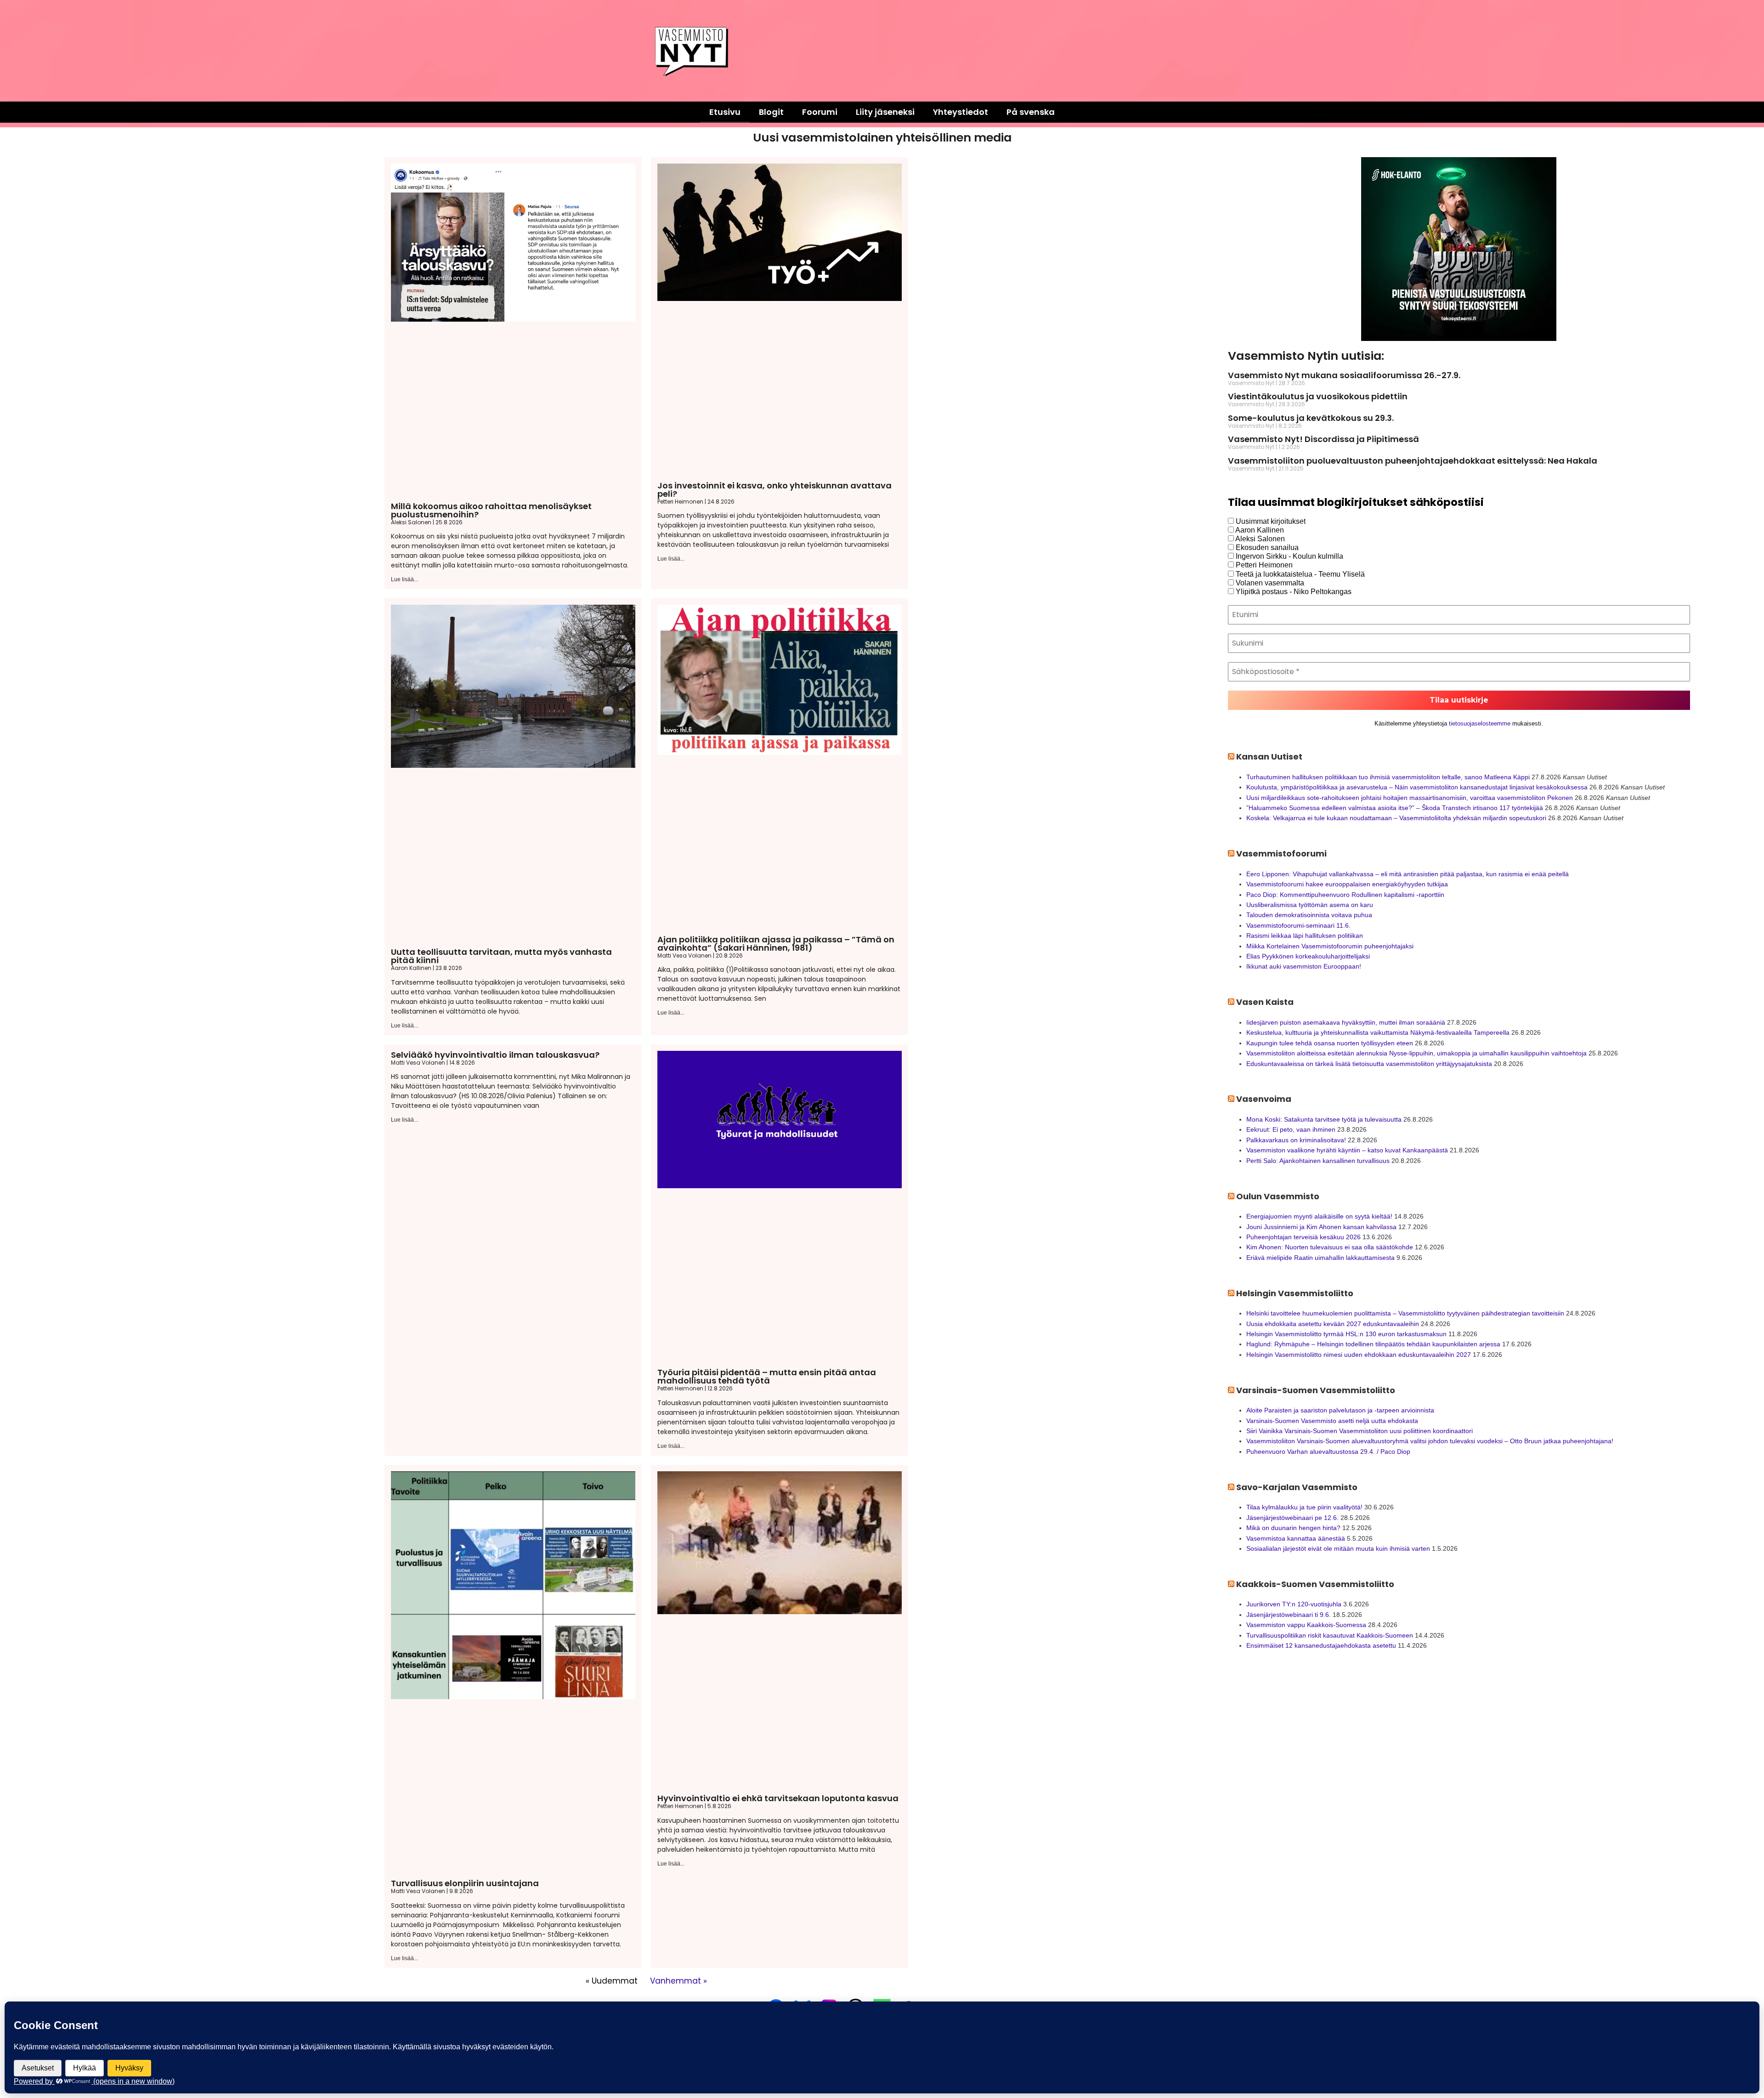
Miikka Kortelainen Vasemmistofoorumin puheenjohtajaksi (1330, 946)
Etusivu (725, 112)
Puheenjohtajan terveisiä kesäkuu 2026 (1303, 1237)
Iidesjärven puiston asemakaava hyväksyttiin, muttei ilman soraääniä (1346, 1022)
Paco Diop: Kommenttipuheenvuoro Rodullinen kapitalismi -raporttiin (1345, 895)
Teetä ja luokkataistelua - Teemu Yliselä (1299, 574)
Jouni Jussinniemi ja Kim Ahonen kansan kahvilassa (1321, 1227)
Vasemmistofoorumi (1281, 853)
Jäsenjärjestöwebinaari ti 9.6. (1289, 1615)
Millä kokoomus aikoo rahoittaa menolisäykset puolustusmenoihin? (491, 510)
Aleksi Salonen (1259, 539)
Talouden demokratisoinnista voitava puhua (1309, 915)
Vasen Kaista (1265, 1002)
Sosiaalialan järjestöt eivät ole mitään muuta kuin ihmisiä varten (1338, 1548)
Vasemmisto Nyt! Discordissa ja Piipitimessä (1323, 439)
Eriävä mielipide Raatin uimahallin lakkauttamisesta (1320, 1258)
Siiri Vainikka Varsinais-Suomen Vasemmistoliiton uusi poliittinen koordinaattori (1360, 1431)
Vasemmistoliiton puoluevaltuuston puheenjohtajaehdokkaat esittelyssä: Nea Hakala (1413, 461)
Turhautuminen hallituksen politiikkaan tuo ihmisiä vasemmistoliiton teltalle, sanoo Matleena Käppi (1388, 777)
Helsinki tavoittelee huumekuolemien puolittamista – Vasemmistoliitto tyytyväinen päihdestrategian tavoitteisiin (1405, 1313)
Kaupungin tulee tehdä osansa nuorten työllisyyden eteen (1330, 1043)
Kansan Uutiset (1269, 757)
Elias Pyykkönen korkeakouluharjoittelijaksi (1308, 956)
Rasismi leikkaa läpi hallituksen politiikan (1305, 936)
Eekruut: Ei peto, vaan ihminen (1291, 1129)
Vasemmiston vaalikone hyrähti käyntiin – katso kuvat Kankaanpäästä (1347, 1150)
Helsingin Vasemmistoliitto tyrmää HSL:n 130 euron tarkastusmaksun (1346, 1334)
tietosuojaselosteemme (1480, 723)
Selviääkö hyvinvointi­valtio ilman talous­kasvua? (495, 1055)
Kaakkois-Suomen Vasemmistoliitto (1315, 1584)
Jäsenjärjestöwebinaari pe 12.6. (1292, 1518)
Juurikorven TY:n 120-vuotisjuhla (1294, 1604)
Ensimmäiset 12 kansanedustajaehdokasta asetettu (1321, 1645)
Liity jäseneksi (885, 112)
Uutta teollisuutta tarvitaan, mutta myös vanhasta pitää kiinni (501, 956)
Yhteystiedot (961, 112)
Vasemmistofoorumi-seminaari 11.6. (1298, 925)
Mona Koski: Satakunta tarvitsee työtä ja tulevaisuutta (1324, 1119)
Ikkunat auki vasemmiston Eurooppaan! (1304, 966)
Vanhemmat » (678, 1981)
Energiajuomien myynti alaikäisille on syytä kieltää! (1319, 1216)
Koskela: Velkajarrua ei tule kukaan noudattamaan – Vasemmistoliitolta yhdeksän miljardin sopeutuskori (1396, 818)
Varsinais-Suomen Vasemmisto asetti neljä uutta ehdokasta (1332, 1421)
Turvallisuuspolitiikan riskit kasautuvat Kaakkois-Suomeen (1330, 1635)
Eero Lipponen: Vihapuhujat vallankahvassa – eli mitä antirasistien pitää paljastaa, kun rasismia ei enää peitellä (1408, 874)
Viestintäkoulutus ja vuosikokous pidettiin (1318, 396)
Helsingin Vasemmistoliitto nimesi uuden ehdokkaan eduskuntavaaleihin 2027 (1359, 1355)
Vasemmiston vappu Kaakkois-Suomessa (1306, 1625)
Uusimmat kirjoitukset (1270, 521)
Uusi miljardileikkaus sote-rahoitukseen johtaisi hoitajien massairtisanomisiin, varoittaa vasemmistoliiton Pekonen (1410, 798)
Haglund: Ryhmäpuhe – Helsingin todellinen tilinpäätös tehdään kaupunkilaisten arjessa (1373, 1344)
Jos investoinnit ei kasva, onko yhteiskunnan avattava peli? (775, 490)
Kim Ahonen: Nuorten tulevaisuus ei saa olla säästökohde (1330, 1247)
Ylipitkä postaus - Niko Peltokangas (1293, 592)
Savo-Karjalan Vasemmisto (1297, 1487)
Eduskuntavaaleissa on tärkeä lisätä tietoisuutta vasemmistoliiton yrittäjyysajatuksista (1369, 1064)
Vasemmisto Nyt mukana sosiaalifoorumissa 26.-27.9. (1344, 375)
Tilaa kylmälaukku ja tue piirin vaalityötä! (1304, 1507)
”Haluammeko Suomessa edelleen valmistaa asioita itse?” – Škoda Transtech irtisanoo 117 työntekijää (1395, 808)
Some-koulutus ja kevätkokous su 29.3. (1311, 418)
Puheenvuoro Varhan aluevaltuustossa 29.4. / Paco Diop (1328, 1452)
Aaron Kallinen (1259, 530)
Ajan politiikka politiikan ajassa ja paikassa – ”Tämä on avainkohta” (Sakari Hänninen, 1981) (776, 944)
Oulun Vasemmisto (1278, 1196)
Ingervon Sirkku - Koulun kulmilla (1289, 556)
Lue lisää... (404, 579)
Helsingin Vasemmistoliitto (1295, 1293)
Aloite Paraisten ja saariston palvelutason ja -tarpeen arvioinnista (1340, 1410)
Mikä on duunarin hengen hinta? (1293, 1528)
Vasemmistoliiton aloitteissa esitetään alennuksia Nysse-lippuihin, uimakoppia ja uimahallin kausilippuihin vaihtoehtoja (1416, 1053)
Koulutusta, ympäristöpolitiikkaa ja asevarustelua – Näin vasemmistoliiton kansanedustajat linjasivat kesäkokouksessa (1417, 787)
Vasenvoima (1264, 1099)
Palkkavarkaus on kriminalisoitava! (1296, 1140)
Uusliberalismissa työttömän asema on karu (1310, 905)
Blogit (771, 112)
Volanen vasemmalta (1269, 583)
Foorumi (820, 112)
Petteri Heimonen (1263, 565)
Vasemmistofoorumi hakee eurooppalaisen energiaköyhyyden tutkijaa (1347, 884)
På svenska (1031, 112)
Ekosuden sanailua (1266, 547)
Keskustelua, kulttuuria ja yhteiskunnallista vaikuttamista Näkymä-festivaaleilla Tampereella (1378, 1032)
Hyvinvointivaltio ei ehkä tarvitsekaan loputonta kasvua (778, 1798)
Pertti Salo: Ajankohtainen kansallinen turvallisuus (1318, 1161)
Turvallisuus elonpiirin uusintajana (465, 1883)
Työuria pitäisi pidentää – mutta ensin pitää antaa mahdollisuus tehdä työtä (767, 1376)
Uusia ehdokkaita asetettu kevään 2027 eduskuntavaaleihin (1333, 1324)
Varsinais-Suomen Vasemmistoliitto (1316, 1390)
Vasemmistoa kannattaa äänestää (1296, 1538)
